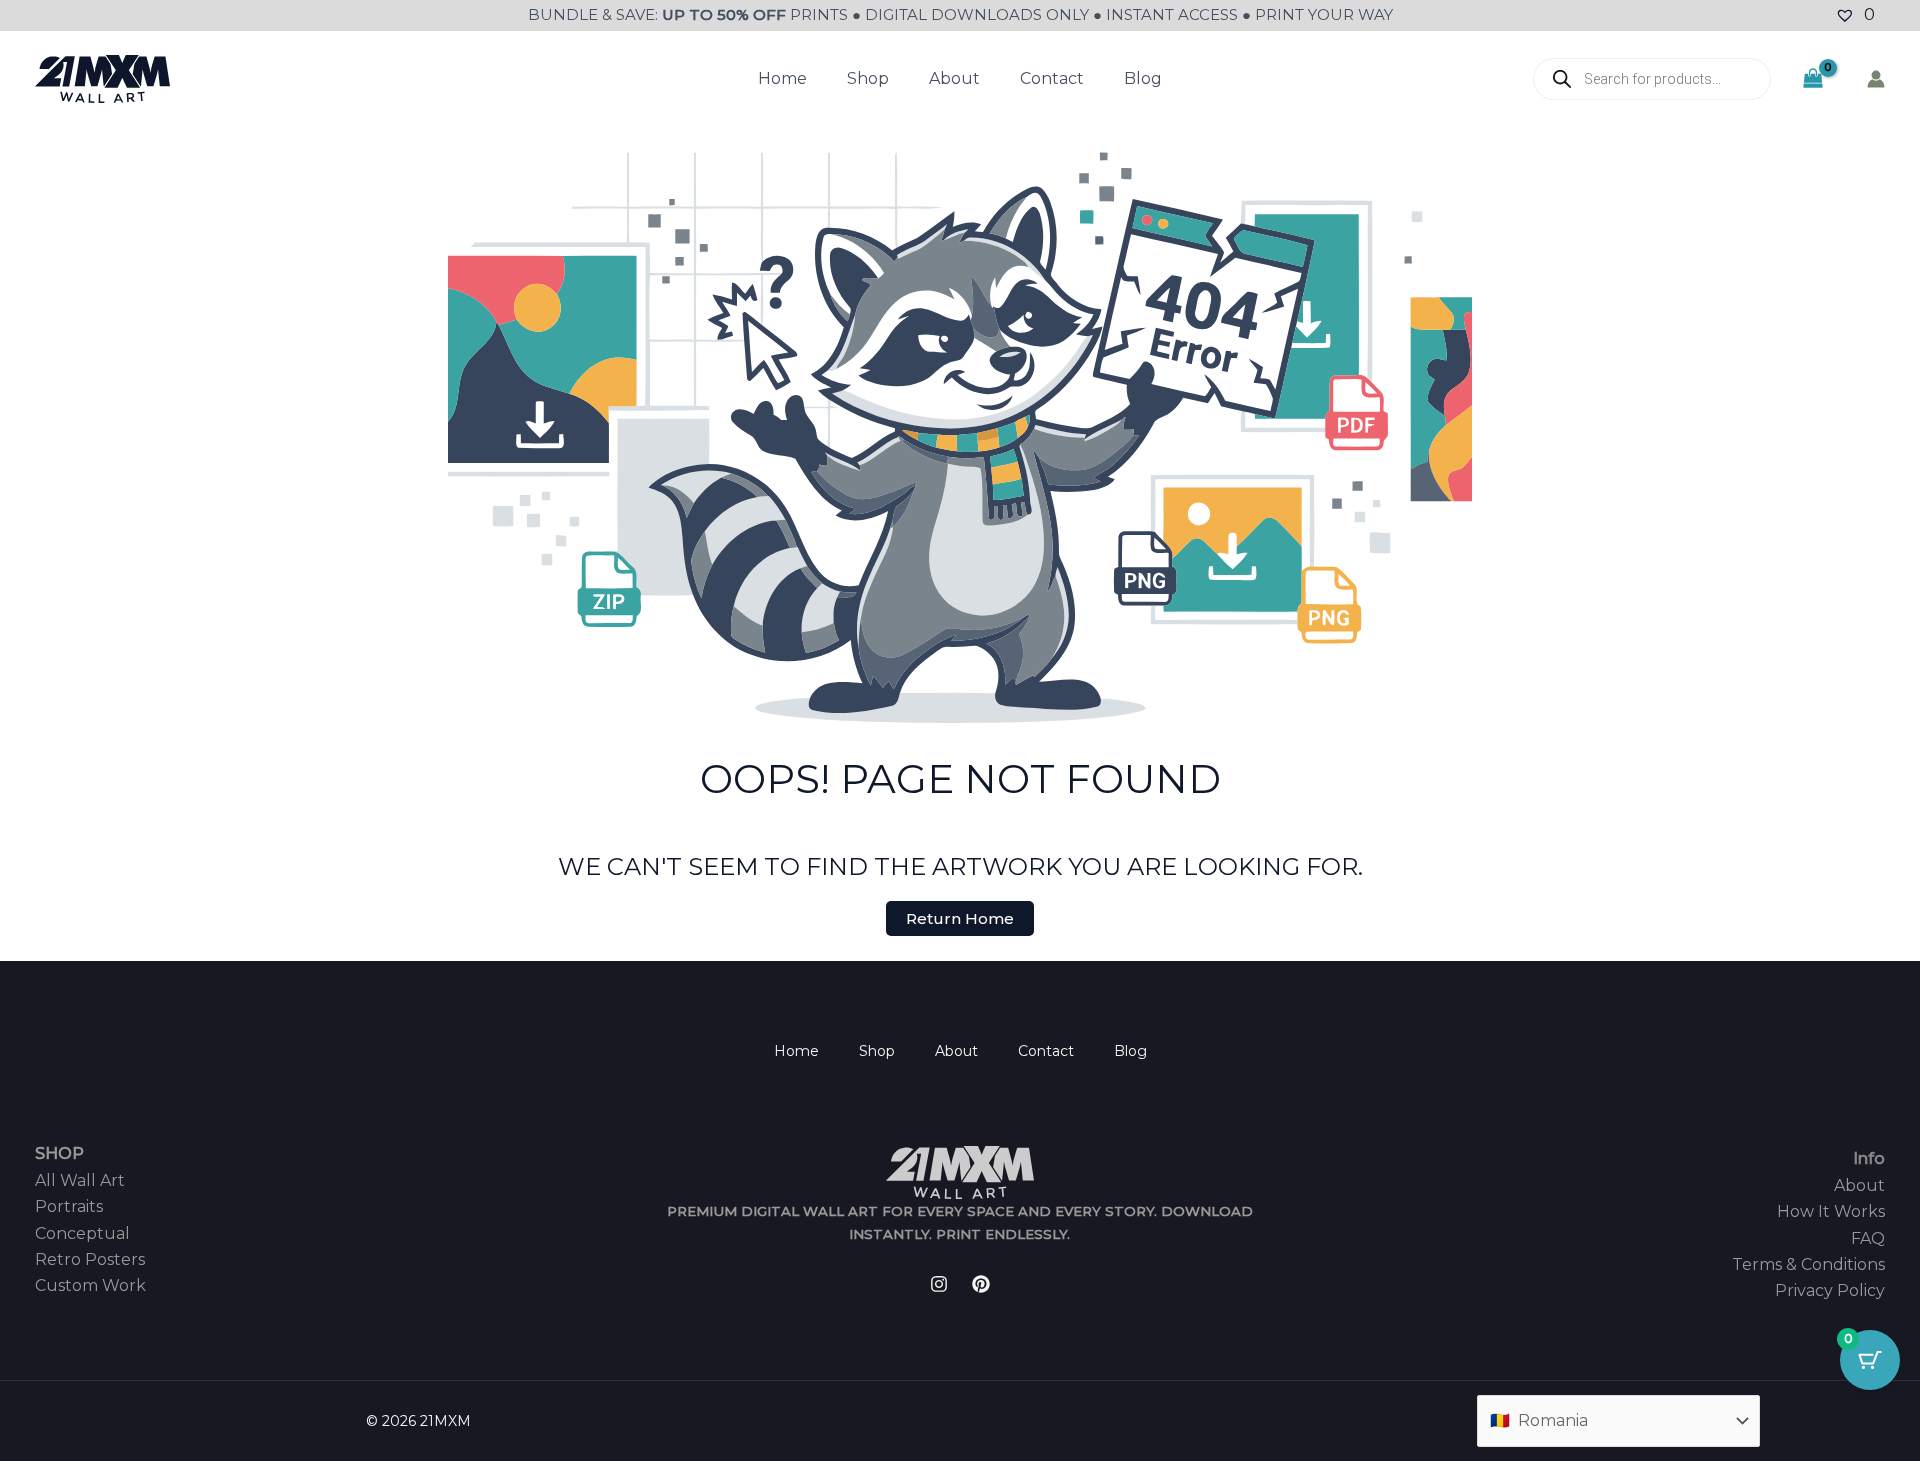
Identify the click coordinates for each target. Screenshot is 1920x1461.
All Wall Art (80, 1180)
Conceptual (82, 1233)
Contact (1052, 78)
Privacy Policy (1830, 1290)
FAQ (1868, 1238)
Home (782, 78)
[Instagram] (939, 1284)
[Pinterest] (981, 1284)
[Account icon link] (1876, 79)
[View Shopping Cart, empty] (1812, 79)
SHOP (59, 1153)
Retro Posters (90, 1259)
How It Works (1831, 1211)
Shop (868, 78)
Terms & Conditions (1808, 1264)
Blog (1143, 78)
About (954, 78)
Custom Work (90, 1285)
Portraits (69, 1206)
